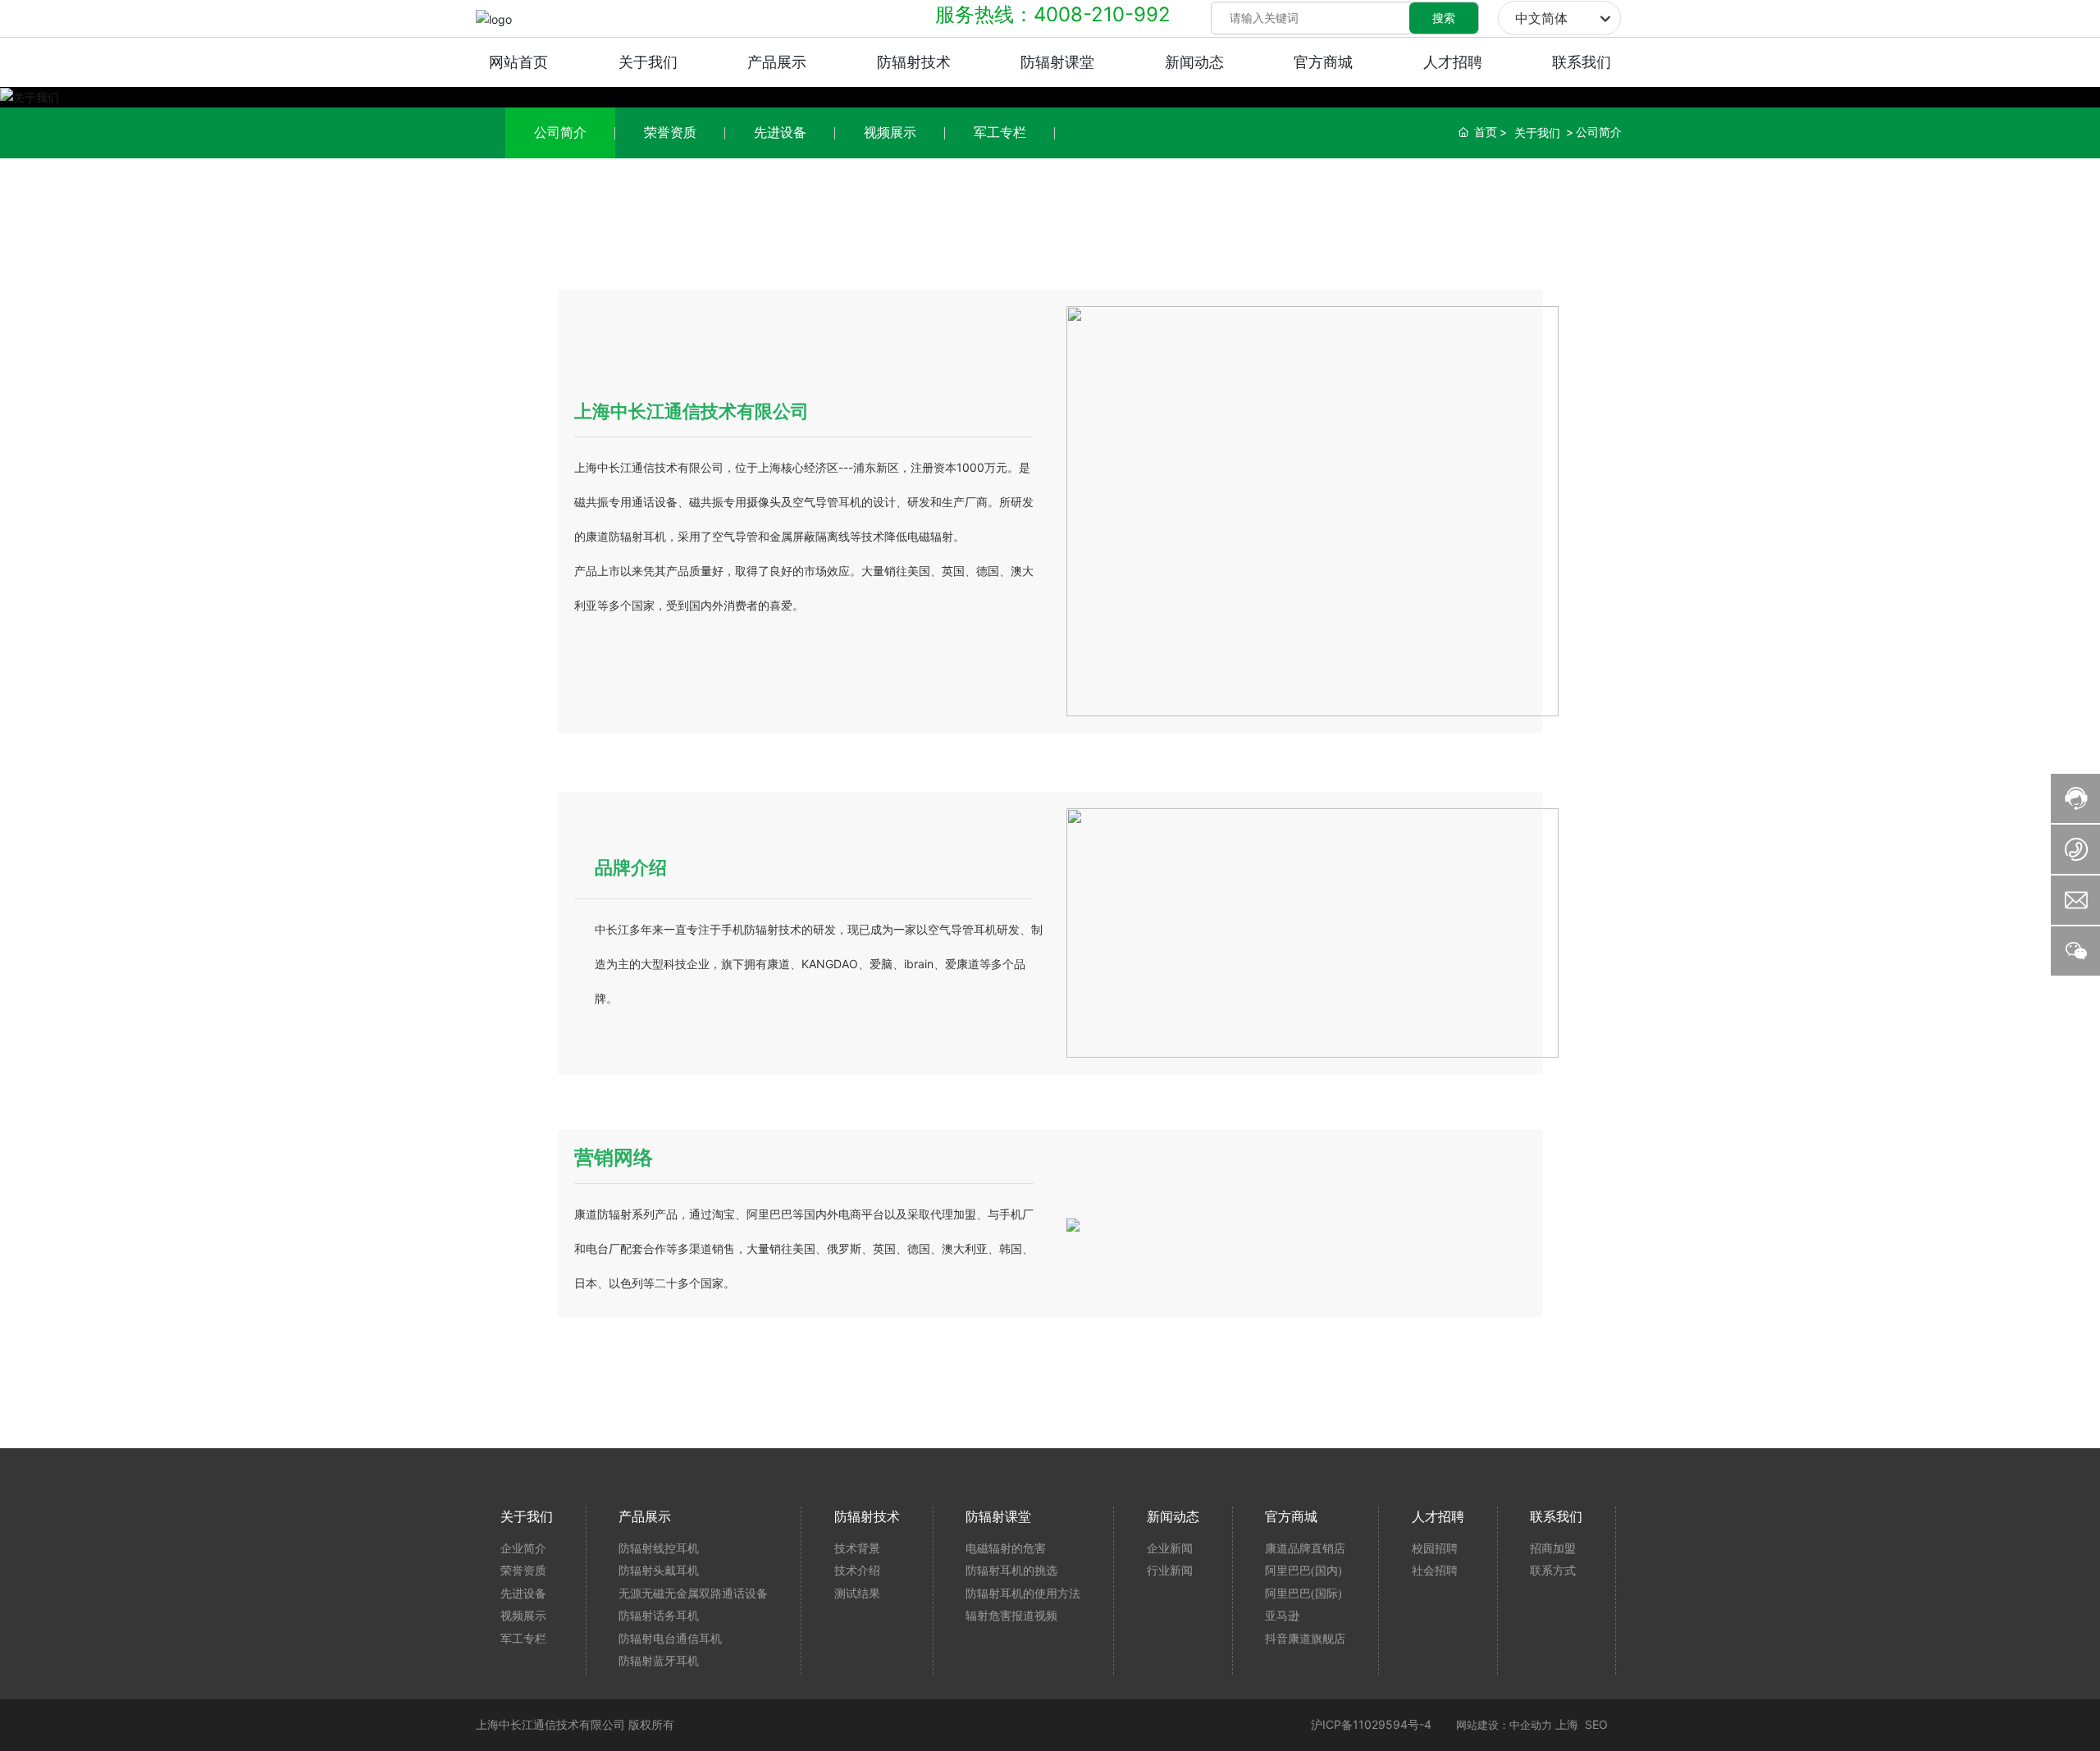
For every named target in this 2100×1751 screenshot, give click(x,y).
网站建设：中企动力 (1504, 1725)
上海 (1567, 1724)
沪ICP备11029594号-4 (1371, 1724)
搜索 (1444, 18)
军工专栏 (1000, 132)
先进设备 (780, 132)
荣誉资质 (670, 132)
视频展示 (890, 132)
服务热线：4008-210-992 (1053, 14)
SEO (1596, 1724)
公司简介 (560, 132)
